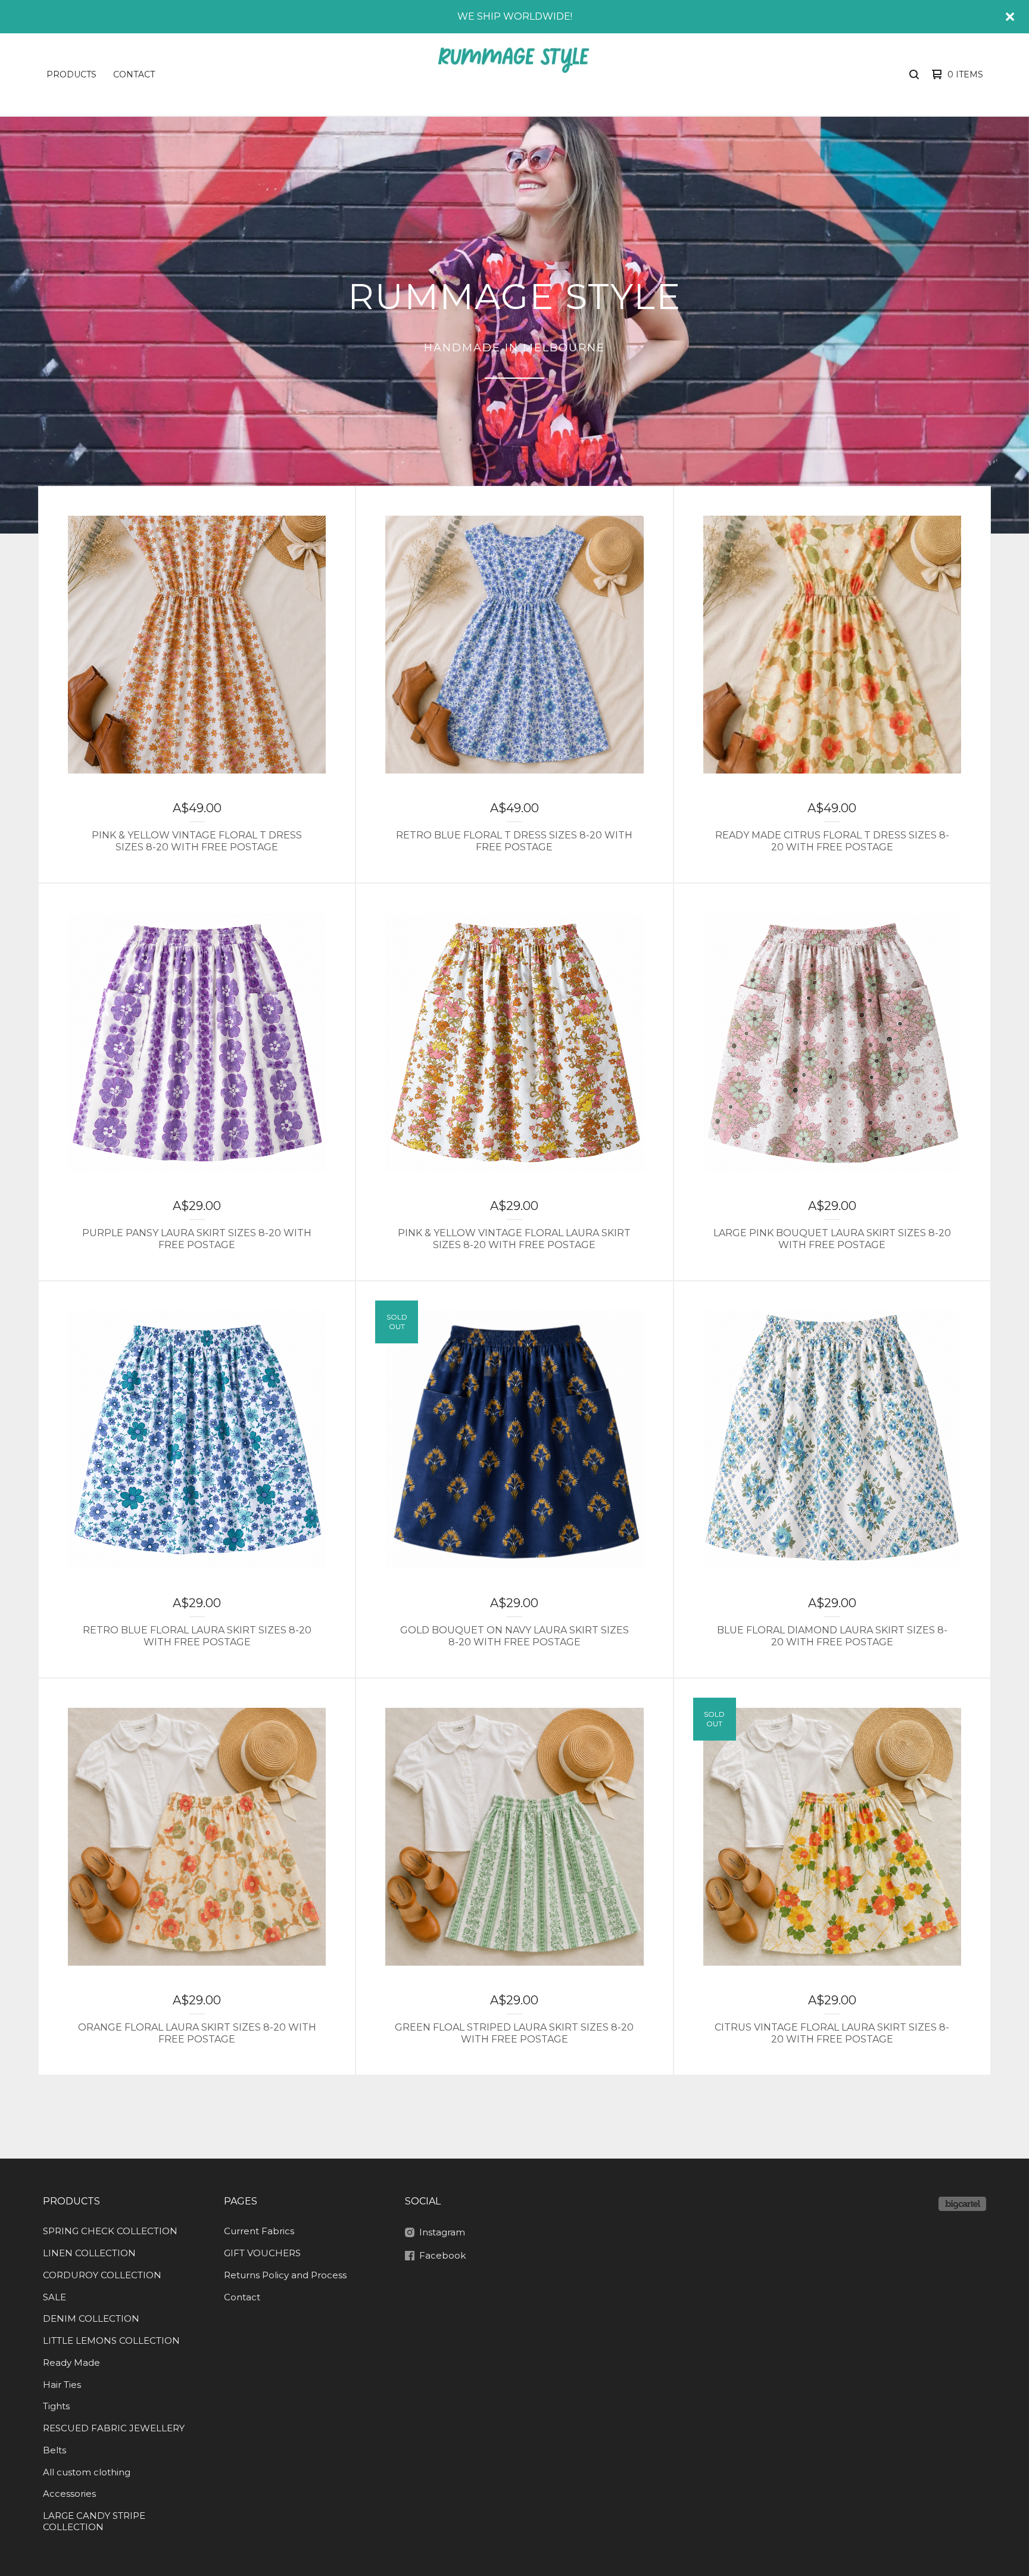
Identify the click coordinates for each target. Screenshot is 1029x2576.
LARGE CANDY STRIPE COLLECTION (94, 2521)
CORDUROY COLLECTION (102, 2275)
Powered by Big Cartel (962, 2204)
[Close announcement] (1010, 17)
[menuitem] (71, 74)
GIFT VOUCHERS (262, 2253)
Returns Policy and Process (285, 2275)
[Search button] (914, 74)
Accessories (69, 2494)
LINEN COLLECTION (89, 2253)
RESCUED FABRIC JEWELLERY (114, 2428)
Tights (56, 2406)
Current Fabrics (259, 2231)
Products (71, 74)
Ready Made (71, 2363)
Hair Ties (62, 2385)
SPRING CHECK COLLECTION (110, 2231)
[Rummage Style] (513, 74)
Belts (54, 2450)
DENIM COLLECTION (91, 2318)
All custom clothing (87, 2472)
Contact (134, 74)
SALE (54, 2297)
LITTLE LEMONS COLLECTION (111, 2340)
